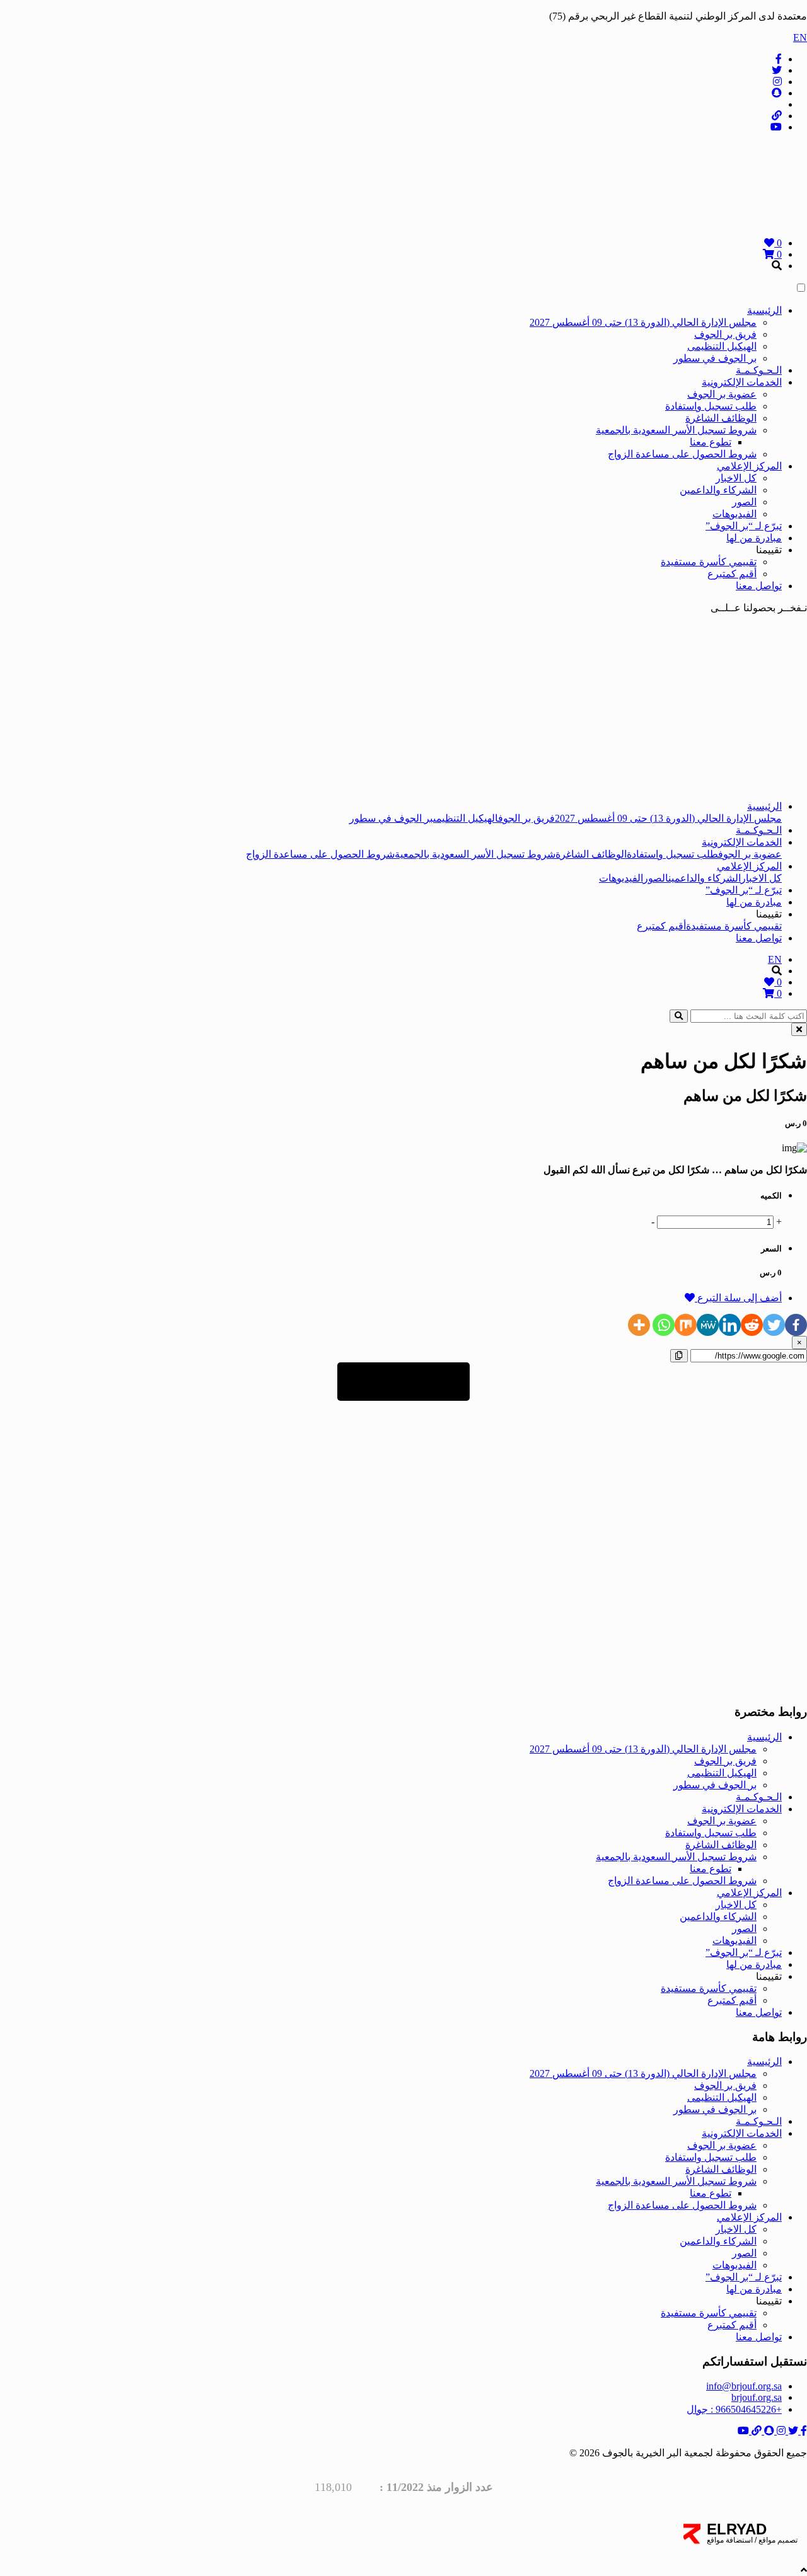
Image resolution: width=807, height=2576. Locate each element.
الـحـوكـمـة (759, 370)
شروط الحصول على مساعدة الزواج (682, 454)
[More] (639, 1325)
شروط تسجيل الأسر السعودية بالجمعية (676, 430)
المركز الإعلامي (749, 466)
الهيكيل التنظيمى (722, 346)
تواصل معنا (759, 586)
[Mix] (686, 1325)
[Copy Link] (679, 1356)
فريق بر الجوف (725, 334)
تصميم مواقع (777, 2540)
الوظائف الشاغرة (721, 418)
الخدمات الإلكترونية (742, 382)
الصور (744, 502)
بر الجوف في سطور (715, 358)
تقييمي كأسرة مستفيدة (709, 562)
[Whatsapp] (664, 1325)
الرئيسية (764, 310)
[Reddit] (752, 1325)
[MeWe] (708, 1325)
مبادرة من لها (754, 538)
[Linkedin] (730, 1325)
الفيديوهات (734, 514)
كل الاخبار (736, 478)
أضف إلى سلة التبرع (738, 1298)
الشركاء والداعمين (718, 490)
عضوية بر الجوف (722, 394)
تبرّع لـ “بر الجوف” (744, 526)
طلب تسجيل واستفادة (711, 406)
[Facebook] (796, 1325)
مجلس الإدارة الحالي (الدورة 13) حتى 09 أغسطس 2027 (643, 322)
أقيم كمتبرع (732, 574)
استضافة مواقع (730, 2540)
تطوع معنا (711, 442)
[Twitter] (774, 1325)
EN (800, 37)
